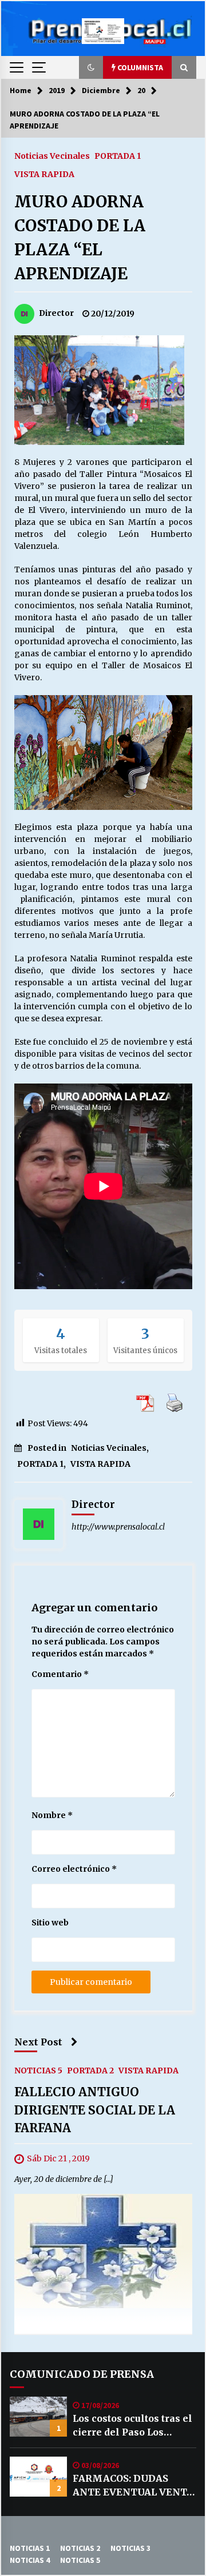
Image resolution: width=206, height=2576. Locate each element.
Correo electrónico (74, 1869)
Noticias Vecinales (52, 155)
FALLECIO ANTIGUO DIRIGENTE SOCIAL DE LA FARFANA (95, 2110)
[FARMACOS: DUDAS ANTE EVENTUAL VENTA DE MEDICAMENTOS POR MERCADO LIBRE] (38, 2477)
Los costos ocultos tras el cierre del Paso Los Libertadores (132, 2426)
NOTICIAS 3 (130, 2548)
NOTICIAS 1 (30, 2548)
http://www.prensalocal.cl (118, 1527)
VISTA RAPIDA (44, 174)
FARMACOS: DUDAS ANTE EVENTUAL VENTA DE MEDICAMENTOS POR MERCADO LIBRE (133, 2486)
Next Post (38, 2042)
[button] (91, 67)
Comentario (60, 1674)
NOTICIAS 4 (30, 2560)
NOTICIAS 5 (38, 2071)
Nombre (52, 1815)
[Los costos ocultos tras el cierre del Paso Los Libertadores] (38, 2417)
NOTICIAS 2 (80, 2548)
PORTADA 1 (118, 155)
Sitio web (50, 1923)
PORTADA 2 (90, 2071)
